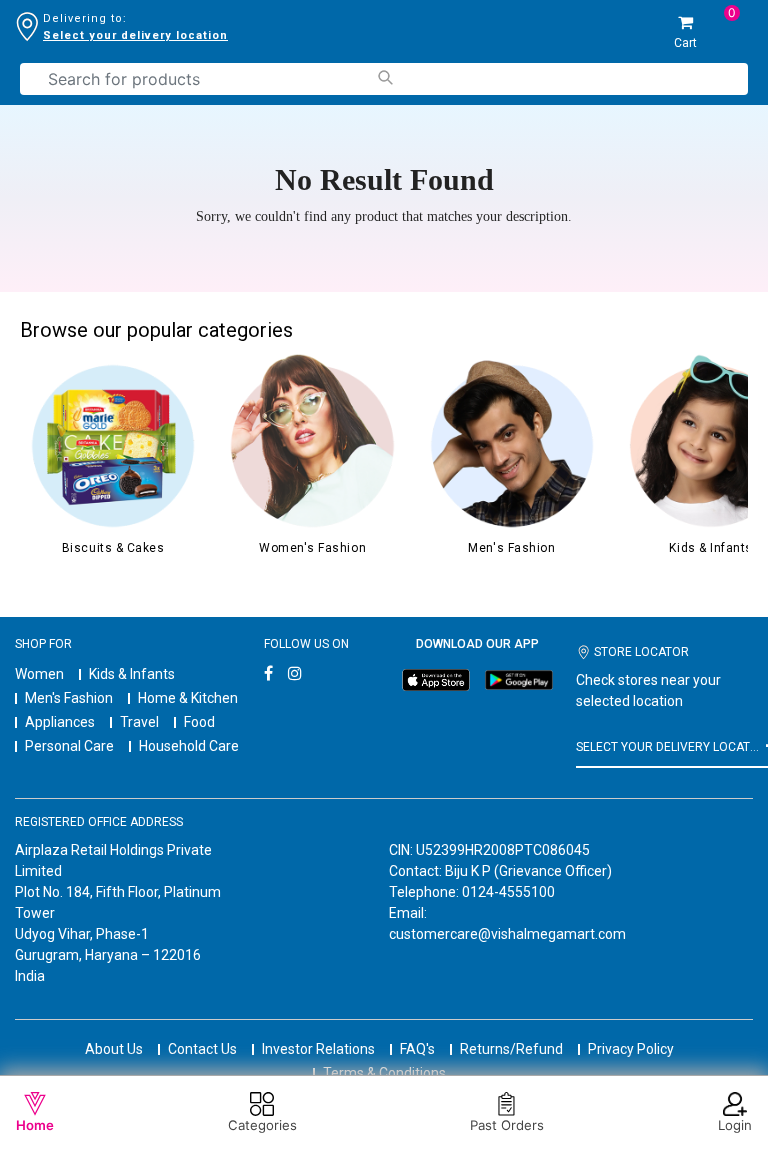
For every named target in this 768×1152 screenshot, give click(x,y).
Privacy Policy (631, 1049)
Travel (139, 722)
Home (35, 1125)
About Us (114, 1049)
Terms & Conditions (384, 1073)
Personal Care (69, 746)
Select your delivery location (135, 35)
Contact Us (202, 1049)
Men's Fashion (69, 698)
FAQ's (417, 1049)
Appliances (60, 722)
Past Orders (507, 1125)
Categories (262, 1125)
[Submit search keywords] (384, 77)
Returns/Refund (511, 1049)
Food (199, 722)
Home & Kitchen (188, 698)
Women (39, 674)
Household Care (189, 746)
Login (735, 1125)
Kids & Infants (132, 674)
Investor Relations (318, 1049)
